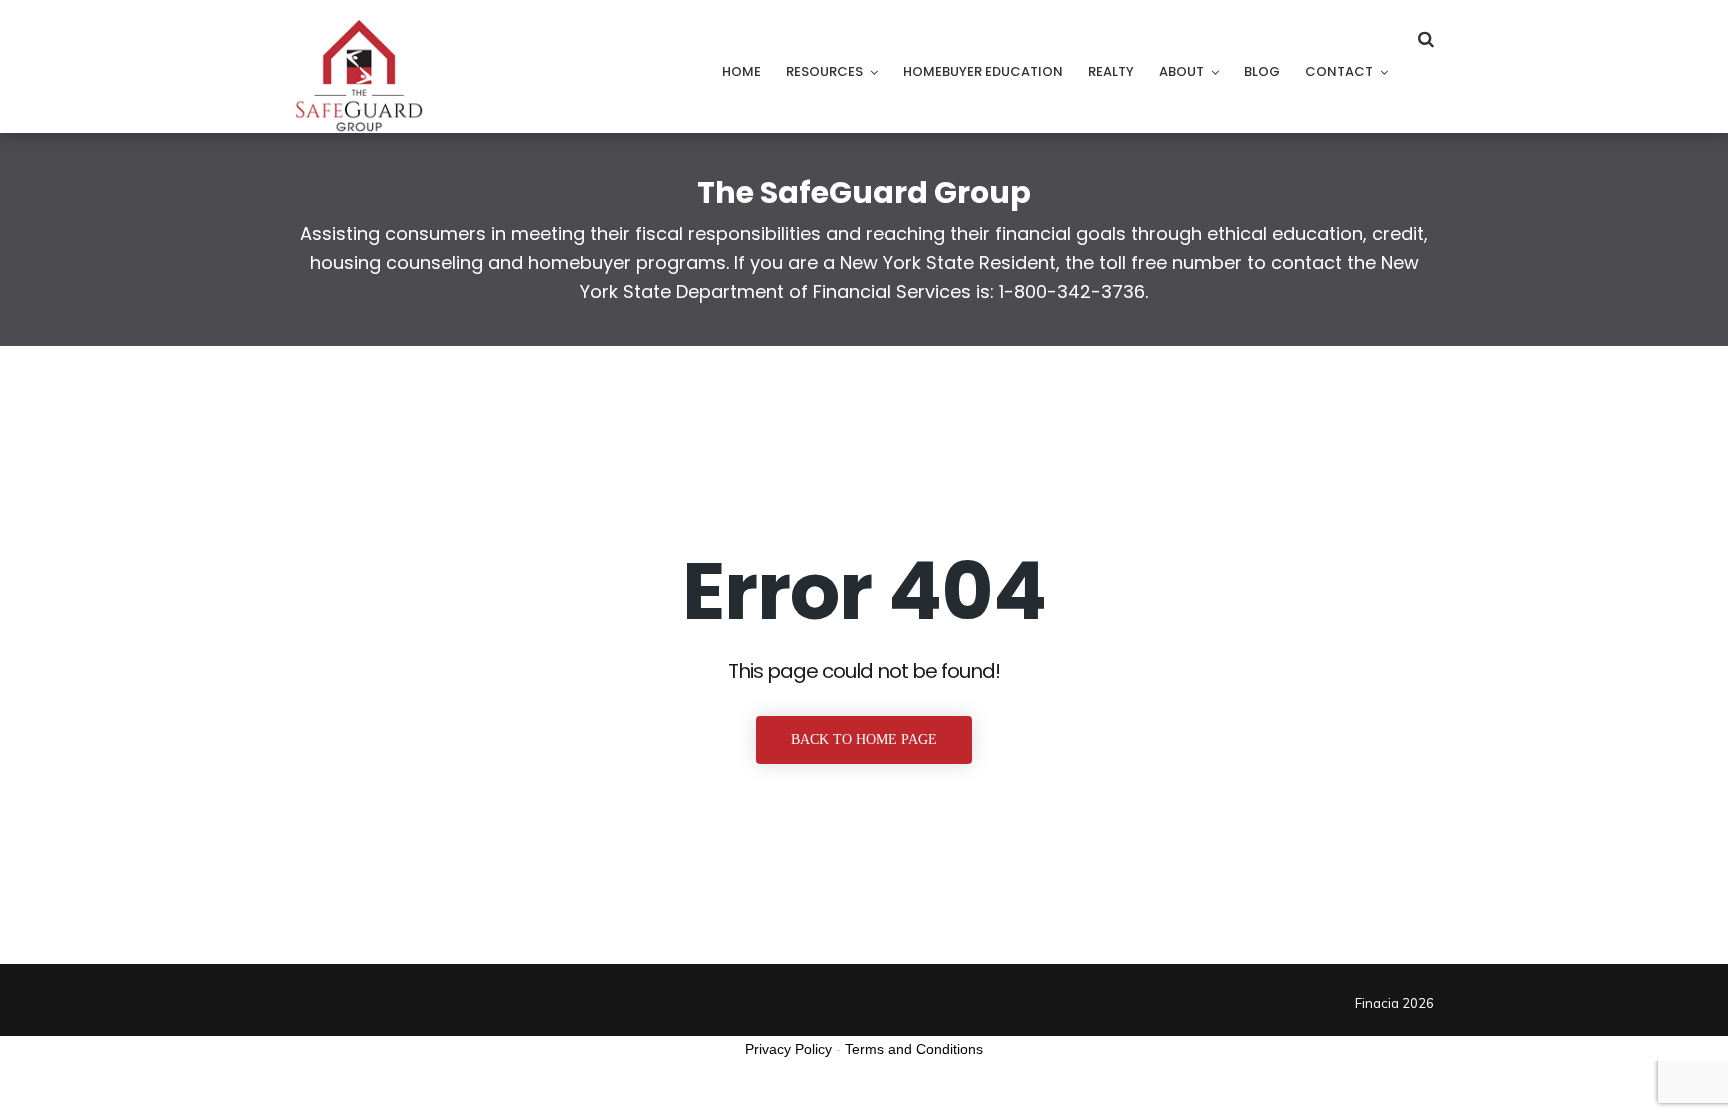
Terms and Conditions (914, 1049)
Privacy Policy (788, 1049)
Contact (1339, 71)
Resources (824, 71)
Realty (1111, 71)
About (1181, 71)
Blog (1262, 71)
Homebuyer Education (983, 71)
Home (741, 71)
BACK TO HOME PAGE (864, 739)
